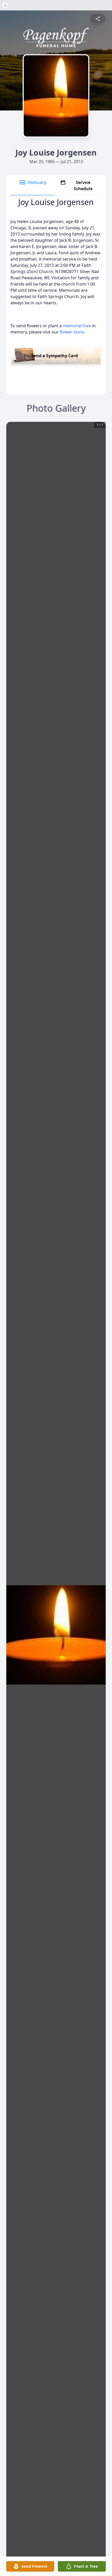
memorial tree (77, 326)
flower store (72, 332)
